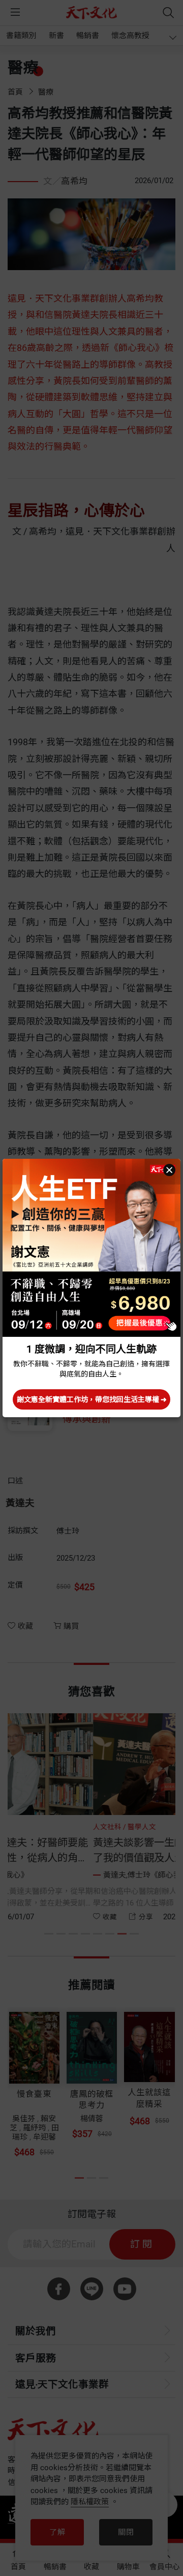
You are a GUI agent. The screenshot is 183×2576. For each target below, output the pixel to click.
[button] (169, 1170)
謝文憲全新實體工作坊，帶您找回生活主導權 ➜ (92, 1399)
